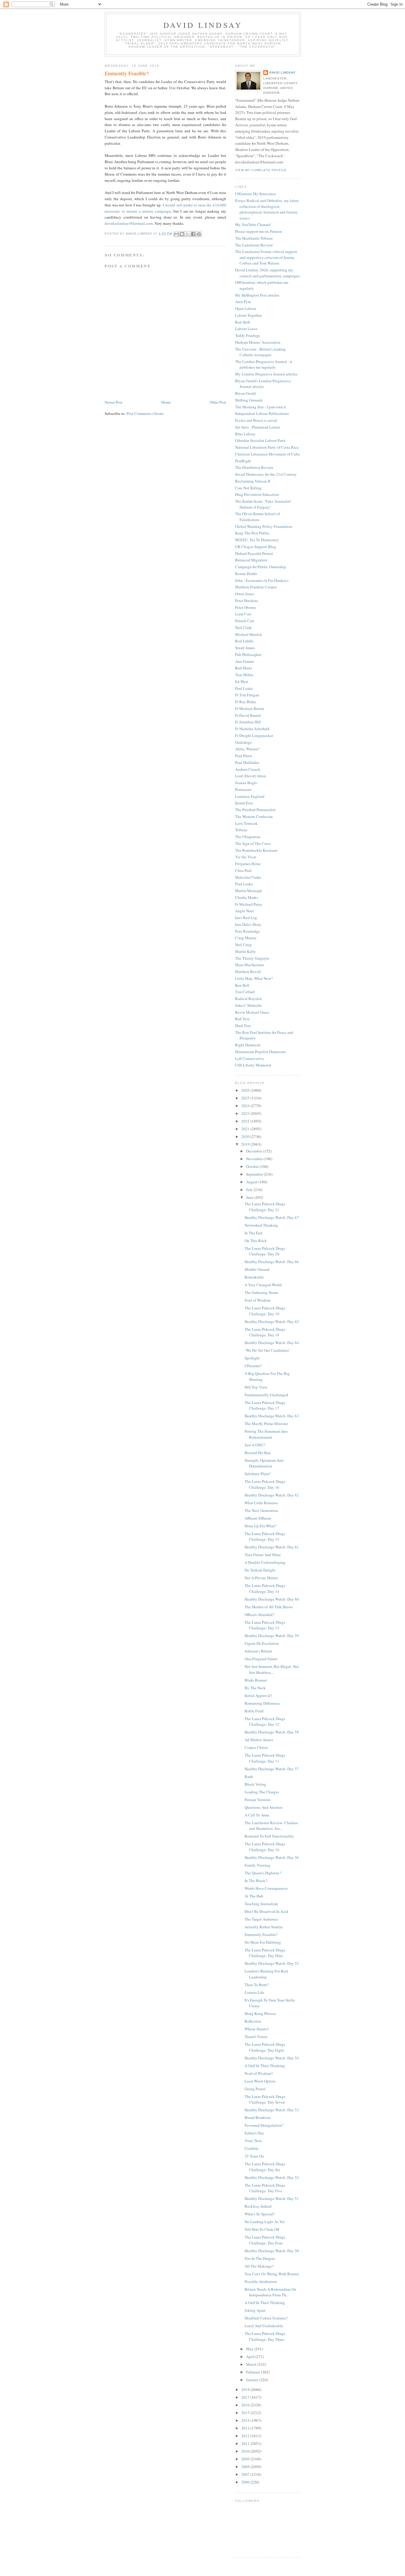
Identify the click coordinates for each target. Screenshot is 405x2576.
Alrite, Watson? (247, 749)
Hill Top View (256, 1387)
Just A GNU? (255, 1445)
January (253, 2380)
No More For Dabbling (263, 1942)
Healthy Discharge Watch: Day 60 (272, 1599)
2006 (246, 2482)
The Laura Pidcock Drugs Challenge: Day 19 (265, 1311)
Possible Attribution (261, 2282)
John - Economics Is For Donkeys (262, 580)
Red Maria (244, 668)
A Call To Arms (257, 1815)
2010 (246, 2451)
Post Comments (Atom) (145, 413)
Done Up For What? (260, 1526)
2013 (246, 2428)
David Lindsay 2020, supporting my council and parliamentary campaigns (267, 273)
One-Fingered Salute (261, 1659)
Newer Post (114, 402)
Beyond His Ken (258, 1453)
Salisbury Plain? (258, 1474)
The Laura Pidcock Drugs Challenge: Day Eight (265, 2047)
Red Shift (243, 322)
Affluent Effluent (258, 1518)
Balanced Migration (251, 560)
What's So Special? (260, 2214)
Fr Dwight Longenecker (254, 735)
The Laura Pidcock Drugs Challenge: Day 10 (265, 1847)
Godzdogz (243, 742)
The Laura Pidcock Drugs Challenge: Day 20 (265, 1251)
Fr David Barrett (248, 715)
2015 (246, 2413)
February (254, 2372)
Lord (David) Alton (251, 776)
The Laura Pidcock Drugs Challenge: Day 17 (265, 1405)
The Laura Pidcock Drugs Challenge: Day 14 (265, 1588)
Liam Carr (243, 614)
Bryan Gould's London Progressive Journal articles (263, 384)
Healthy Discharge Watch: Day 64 (272, 1343)
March (252, 2364)
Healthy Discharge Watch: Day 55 (272, 1963)
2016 (246, 2405)
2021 (246, 1129)
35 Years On (254, 2156)
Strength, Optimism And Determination (264, 1463)
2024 (246, 1106)
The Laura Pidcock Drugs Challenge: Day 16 (265, 1484)
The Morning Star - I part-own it (261, 407)
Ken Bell (242, 985)
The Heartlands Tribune (254, 238)
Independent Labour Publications (262, 413)
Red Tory (243, 1019)
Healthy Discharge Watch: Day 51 (272, 2198)
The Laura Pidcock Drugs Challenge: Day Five (265, 2188)
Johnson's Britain (258, 1651)
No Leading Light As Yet (265, 2222)
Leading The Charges (262, 1792)
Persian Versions (258, 1800)
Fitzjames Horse (248, 864)
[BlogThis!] (182, 234)
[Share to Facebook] (193, 234)
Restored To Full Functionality (269, 1836)
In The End (253, 1233)
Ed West (242, 682)
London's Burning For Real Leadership (266, 1974)
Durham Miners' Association (258, 342)
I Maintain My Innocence (256, 194)
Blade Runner (256, 1680)
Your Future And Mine (263, 1555)
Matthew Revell (248, 972)
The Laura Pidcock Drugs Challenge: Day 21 (265, 1207)
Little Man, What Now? (254, 978)
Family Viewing (257, 1865)
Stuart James (245, 648)
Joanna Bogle (246, 783)
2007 (246, 2474)
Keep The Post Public (252, 533)
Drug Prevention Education (257, 494)
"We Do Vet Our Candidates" (267, 1350)
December (255, 1151)
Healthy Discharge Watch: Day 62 (272, 1495)
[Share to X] (188, 234)
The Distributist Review (254, 467)
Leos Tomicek (246, 823)
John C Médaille (248, 1005)
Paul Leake (244, 688)
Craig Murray (246, 938)
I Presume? (253, 1366)
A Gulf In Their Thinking (265, 2066)
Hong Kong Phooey (260, 2013)
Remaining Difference (262, 1703)
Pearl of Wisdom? (259, 2073)
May (250, 2349)
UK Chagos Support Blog (256, 547)
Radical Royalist (248, 999)
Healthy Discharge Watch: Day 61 (272, 1547)
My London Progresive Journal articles (266, 374)
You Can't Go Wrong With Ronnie (272, 2274)
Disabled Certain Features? (266, 2318)
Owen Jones (245, 594)
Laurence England (250, 796)
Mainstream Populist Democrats (261, 1052)
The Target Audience (261, 1919)
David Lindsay (203, 25)
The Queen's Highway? (263, 1873)
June (250, 1197)
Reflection (253, 2021)
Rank (249, 1776)
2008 (246, 2467)
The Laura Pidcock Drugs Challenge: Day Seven (265, 2099)
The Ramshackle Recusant (256, 850)
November (255, 1159)
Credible (252, 2148)
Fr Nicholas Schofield (252, 729)
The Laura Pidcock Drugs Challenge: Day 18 (265, 1332)
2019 (246, 1144)
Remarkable (254, 1277)
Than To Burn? (257, 1985)
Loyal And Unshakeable (264, 2326)
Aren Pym (243, 302)
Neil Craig (243, 945)
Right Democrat (248, 1045)
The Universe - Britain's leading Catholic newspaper (260, 352)
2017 (246, 2397)
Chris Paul (243, 870)
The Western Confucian (254, 816)
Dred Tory (243, 1026)
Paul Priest (244, 756)
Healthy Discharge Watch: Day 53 (272, 2110)
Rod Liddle (244, 641)
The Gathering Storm (261, 1292)
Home (166, 402)
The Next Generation (261, 1510)
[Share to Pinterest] (199, 234)
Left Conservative (249, 1058)
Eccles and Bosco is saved (256, 420)
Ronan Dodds (246, 574)
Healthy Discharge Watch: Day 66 (272, 1262)
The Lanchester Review (254, 245)
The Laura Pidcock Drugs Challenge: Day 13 (265, 1625)
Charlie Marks (247, 897)
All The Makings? (259, 2266)
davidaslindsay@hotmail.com (129, 223)
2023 (246, 1113)
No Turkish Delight (260, 1570)
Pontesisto (243, 789)
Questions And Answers (264, 1807)
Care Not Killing (248, 488)
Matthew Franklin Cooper (256, 587)
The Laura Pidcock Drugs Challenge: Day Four (265, 2240)
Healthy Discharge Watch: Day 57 (272, 1769)
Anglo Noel (244, 911)
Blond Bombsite (258, 2118)
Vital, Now (253, 2141)
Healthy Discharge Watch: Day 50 (272, 2251)
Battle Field (254, 1711)
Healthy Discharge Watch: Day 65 (272, 1322)
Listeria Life (254, 1992)
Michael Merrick (249, 634)
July (250, 1190)
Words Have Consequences (266, 1888)
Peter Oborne (245, 607)
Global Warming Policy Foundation (264, 526)
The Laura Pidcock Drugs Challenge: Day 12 (265, 1722)
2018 (246, 2389)
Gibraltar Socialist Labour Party (260, 440)
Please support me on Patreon (259, 231)
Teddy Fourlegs (248, 335)
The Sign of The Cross (253, 843)
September (255, 1174)
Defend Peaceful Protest (254, 553)
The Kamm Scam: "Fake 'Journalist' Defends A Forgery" (263, 504)
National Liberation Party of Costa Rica (267, 447)
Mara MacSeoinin (249, 965)
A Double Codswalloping (265, 1562)
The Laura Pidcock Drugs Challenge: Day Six (265, 2167)
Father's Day (254, 2133)
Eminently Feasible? (261, 1935)
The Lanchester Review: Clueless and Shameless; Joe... (271, 1826)
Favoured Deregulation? (264, 2125)
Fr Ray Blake (246, 702)
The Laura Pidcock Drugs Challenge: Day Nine (265, 1953)
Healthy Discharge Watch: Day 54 (272, 2058)
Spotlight (252, 1358)
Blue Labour (245, 434)
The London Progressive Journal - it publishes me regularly (264, 364)
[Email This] (176, 234)
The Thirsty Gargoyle (252, 958)
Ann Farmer (244, 661)
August (252, 1182)
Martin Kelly (245, 951)
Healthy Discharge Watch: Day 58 (272, 1732)
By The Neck (255, 1688)
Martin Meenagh (249, 891)
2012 (246, 2436)
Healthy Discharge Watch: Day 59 (272, 1636)
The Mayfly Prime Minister (266, 1424)
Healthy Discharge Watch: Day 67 (272, 1217)
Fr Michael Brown (250, 709)
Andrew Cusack (248, 769)
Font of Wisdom (257, 1300)
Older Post (218, 402)
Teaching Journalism (261, 1904)
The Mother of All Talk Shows (269, 1607)
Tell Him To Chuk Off (262, 2229)
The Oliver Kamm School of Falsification (257, 517)
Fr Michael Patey (249, 904)
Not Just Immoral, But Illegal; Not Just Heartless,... (272, 1669)
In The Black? (256, 1881)
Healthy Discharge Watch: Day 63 (272, 1416)
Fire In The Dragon (260, 2258)
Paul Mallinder (247, 762)
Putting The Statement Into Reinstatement (266, 1434)
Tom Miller (244, 675)
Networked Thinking (261, 1225)
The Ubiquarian (248, 837)
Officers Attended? (259, 1615)
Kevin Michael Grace (252, 1012)
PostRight (243, 461)
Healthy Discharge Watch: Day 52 (272, 2177)
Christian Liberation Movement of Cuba (267, 454)
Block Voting (255, 1784)
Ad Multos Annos (259, 1740)
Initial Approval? (258, 1695)
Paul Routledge (248, 931)
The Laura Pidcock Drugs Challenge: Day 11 (265, 1758)
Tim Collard (245, 992)
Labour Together (248, 315)
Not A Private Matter (261, 1578)
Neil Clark (243, 628)
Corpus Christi (256, 1747)
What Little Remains (261, 1503)
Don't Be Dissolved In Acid (266, 1911)
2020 (246, 1136)
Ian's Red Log (246, 918)
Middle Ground (257, 1269)
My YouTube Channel (253, 225)
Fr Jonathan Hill (248, 722)
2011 (246, 2443)
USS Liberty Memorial (253, 1065)
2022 (246, 1121)
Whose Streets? (257, 2029)
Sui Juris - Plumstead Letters (258, 427)
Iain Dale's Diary (248, 924)
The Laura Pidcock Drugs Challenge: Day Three (265, 2336)
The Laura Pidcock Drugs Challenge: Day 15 (265, 1537)
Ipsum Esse (244, 803)
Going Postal (255, 2089)
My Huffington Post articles (257, 295)
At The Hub (254, 1896)
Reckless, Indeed (258, 2206)
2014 (246, 2420)
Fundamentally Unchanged (266, 1395)
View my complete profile (261, 170)
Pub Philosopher (248, 655)
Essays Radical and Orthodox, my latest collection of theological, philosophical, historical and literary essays (267, 209)
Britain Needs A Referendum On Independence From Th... (270, 2292)
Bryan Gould (245, 393)
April (251, 2357)
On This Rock (256, 1241)
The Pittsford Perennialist (255, 810)
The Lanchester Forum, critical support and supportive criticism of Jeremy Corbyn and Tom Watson (266, 257)
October (253, 1166)
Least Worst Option (260, 2081)
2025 (246, 1098)
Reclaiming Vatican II (253, 481)
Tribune (241, 830)
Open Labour (246, 308)
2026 (246, 1090)
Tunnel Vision (256, 2037)
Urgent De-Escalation (262, 1643)
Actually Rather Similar (264, 1927)
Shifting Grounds (249, 400)
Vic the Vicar (246, 857)
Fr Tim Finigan (247, 695)
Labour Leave (246, 329)
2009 (246, 2459)
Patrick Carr (245, 621)
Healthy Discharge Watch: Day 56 (272, 1857)
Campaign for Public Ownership (261, 567)
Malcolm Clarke (248, 877)
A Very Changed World (263, 1285)
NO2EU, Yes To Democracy (257, 540)
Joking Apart (255, 2310)
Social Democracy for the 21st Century (266, 474)
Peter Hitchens (247, 601)
